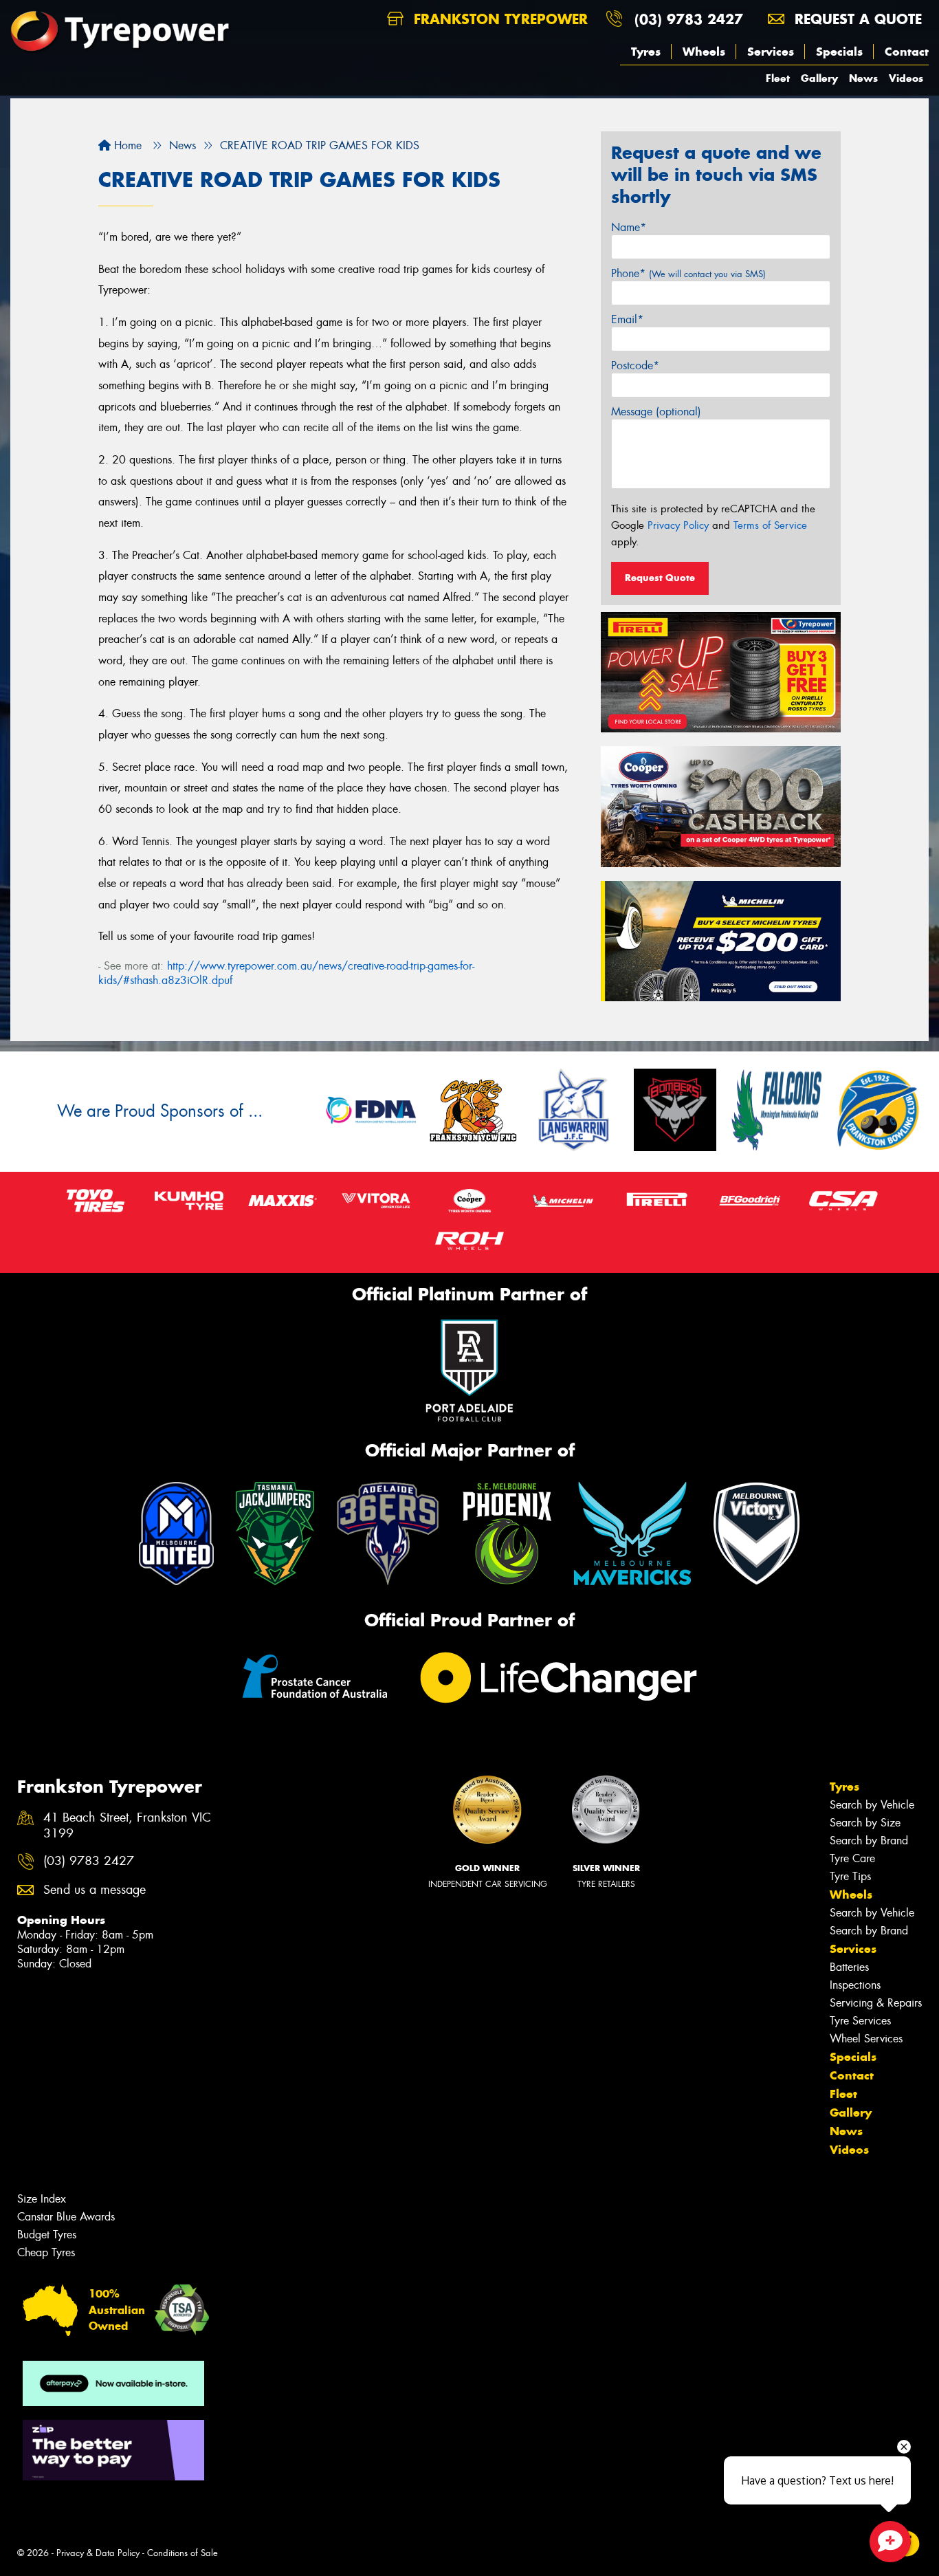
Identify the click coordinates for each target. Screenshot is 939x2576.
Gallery (819, 78)
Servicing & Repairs (876, 2003)
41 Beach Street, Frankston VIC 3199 (127, 1826)
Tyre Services (860, 2021)
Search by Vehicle (872, 1805)
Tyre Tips (850, 1876)
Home (126, 145)
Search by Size (865, 1823)
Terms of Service (770, 525)
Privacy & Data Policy (98, 2553)
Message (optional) (656, 412)
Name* (629, 227)
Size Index (42, 2199)
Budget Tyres (47, 2235)
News (863, 78)
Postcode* (635, 365)
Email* (627, 319)
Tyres (646, 52)
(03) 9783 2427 (689, 19)
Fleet (778, 78)
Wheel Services (866, 2039)
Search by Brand (869, 1841)
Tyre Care (852, 1858)
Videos (906, 78)
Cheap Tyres (46, 2252)
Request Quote (660, 578)
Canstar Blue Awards (66, 2217)
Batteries (849, 1967)
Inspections (855, 1985)
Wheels (704, 52)
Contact (907, 52)
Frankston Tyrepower (498, 19)
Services (771, 52)
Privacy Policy (678, 525)
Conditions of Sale (183, 2553)
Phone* (688, 273)
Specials (839, 52)
